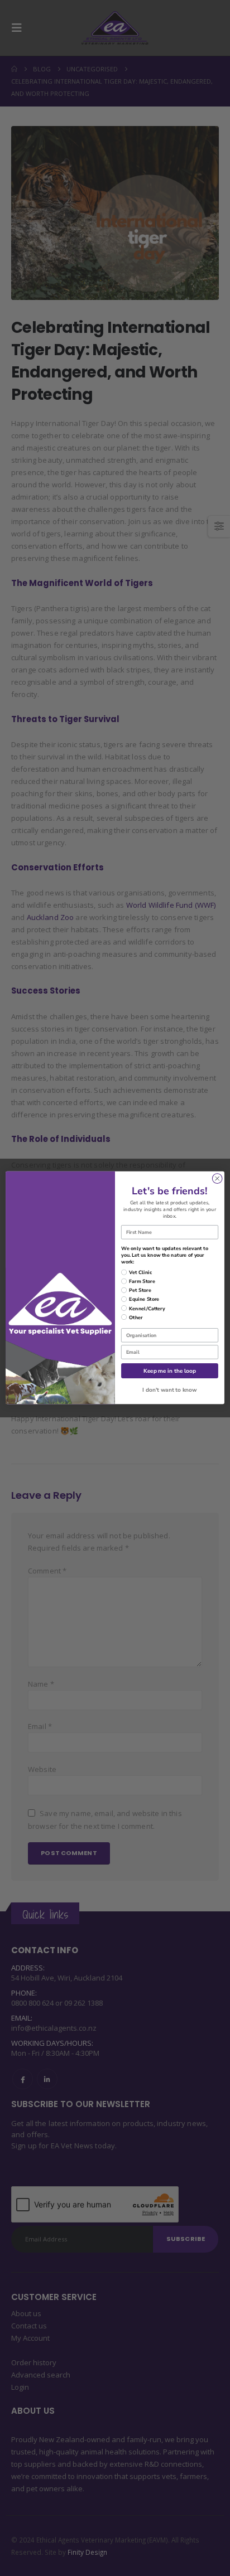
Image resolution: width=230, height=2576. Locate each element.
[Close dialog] (217, 1179)
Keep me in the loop (169, 1371)
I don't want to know (170, 1390)
